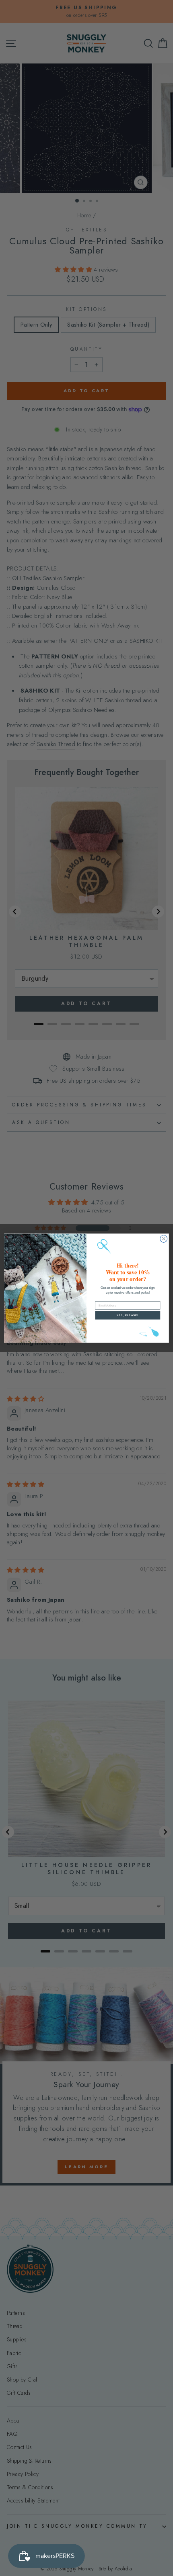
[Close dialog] (164, 1239)
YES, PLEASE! (128, 1315)
